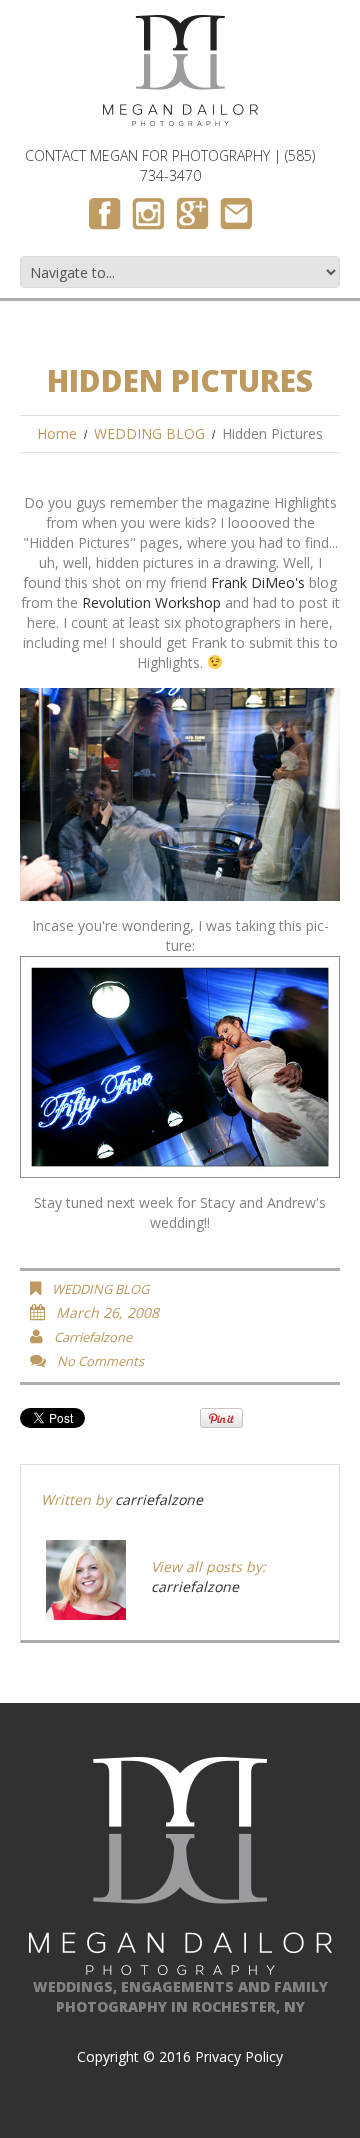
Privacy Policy (239, 2056)
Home (57, 433)
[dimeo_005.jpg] (180, 792)
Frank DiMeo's (258, 582)
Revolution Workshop (151, 602)
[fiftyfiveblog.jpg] (180, 1065)
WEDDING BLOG (149, 433)
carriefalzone (93, 1337)
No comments (100, 1361)
